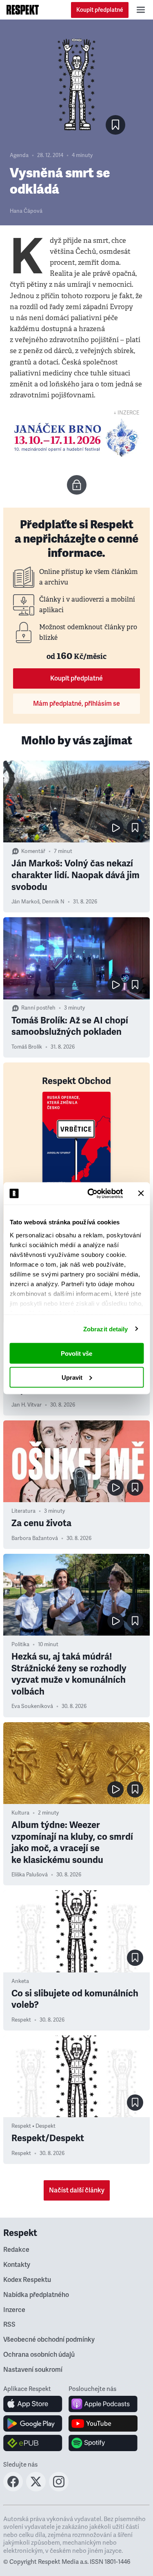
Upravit (72, 1377)
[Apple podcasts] (103, 2404)
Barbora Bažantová (35, 1538)
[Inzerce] (76, 438)
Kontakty (17, 2265)
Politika (20, 1645)
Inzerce (14, 2310)
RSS (9, 2325)
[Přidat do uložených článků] (135, 828)
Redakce (16, 2250)
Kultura (20, 1813)
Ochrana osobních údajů (39, 2355)
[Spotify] (103, 2443)
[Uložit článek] (115, 125)
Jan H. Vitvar (27, 1405)
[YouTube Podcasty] (103, 2423)
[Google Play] (33, 2423)
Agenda (19, 155)
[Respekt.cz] (23, 10)
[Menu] (141, 10)
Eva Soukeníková (32, 1706)
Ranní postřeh (38, 1008)
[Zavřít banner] (141, 1193)
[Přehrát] (115, 828)
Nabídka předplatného (36, 2295)
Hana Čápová (26, 211)
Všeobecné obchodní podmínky (49, 2340)
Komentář (33, 851)
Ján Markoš (25, 902)
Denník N (53, 902)
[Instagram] (59, 2489)
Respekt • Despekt (33, 2126)
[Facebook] (13, 2489)
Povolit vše (76, 1353)
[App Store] (33, 2404)
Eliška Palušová (30, 1875)
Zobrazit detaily (106, 1329)
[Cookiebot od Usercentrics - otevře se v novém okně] (91, 1193)
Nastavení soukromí (33, 2370)
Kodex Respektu (27, 2280)
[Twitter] (36, 2489)
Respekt (21, 2020)
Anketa (20, 1981)
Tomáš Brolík (27, 1047)
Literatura (23, 1511)
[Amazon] (33, 2443)
